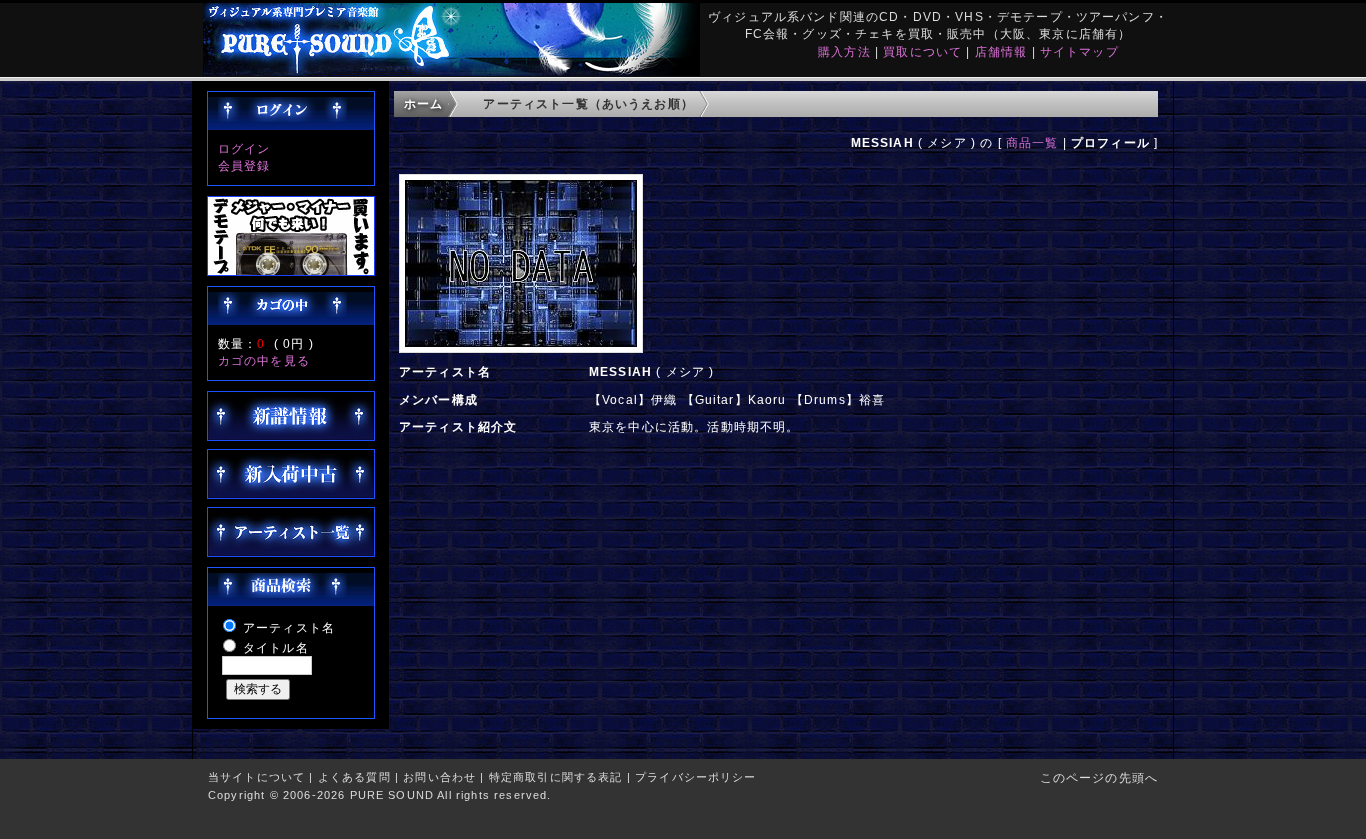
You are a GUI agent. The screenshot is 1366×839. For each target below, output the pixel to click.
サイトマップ (1079, 51)
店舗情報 (1001, 51)
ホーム (423, 103)
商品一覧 (1032, 142)
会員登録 (244, 165)
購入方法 (844, 51)
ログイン (244, 148)
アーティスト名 (289, 627)
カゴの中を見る (264, 360)
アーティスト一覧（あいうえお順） (588, 103)
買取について (922, 51)
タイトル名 (276, 647)
